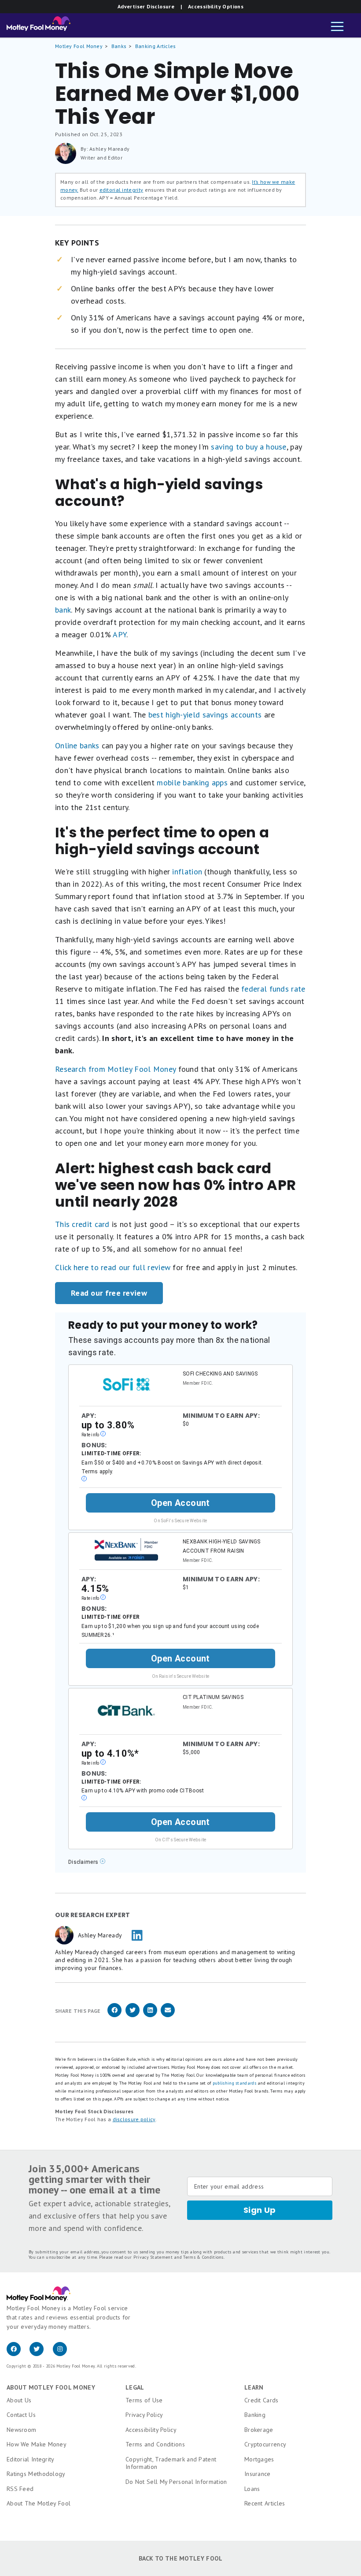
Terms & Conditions (203, 2257)
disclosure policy (134, 2119)
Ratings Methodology (36, 2474)
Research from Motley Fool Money (115, 1069)
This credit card (82, 1224)
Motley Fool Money (79, 46)
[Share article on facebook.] (114, 2016)
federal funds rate (273, 989)
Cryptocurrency (265, 2444)
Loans (252, 2489)
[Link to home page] (39, 26)
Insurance (258, 2474)
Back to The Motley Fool (181, 2558)
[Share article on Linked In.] (150, 2016)
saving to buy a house (249, 447)
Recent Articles (265, 2503)
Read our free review (109, 1293)
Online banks (77, 745)
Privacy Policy (144, 2415)
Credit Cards (262, 2400)
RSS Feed (20, 2489)
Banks (119, 46)
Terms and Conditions (155, 2444)
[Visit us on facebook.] (18, 2354)
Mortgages (259, 2459)
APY (120, 634)
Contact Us (21, 2415)
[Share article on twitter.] (133, 2016)
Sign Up (260, 2210)
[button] (337, 27)
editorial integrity (122, 190)
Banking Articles (156, 46)
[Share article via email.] (168, 2016)
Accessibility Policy (151, 2430)
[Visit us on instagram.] (63, 2354)
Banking (255, 2415)
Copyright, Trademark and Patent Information (171, 2463)
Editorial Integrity (31, 2459)
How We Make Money (37, 2444)
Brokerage (259, 2430)
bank (63, 610)
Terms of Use (144, 2400)
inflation (187, 872)
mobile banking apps (192, 782)
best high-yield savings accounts (205, 715)
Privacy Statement (153, 2257)
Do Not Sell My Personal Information (176, 2482)
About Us (19, 2400)
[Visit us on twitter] (41, 2354)
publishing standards (234, 2083)
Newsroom (21, 2430)
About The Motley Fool (39, 2503)
